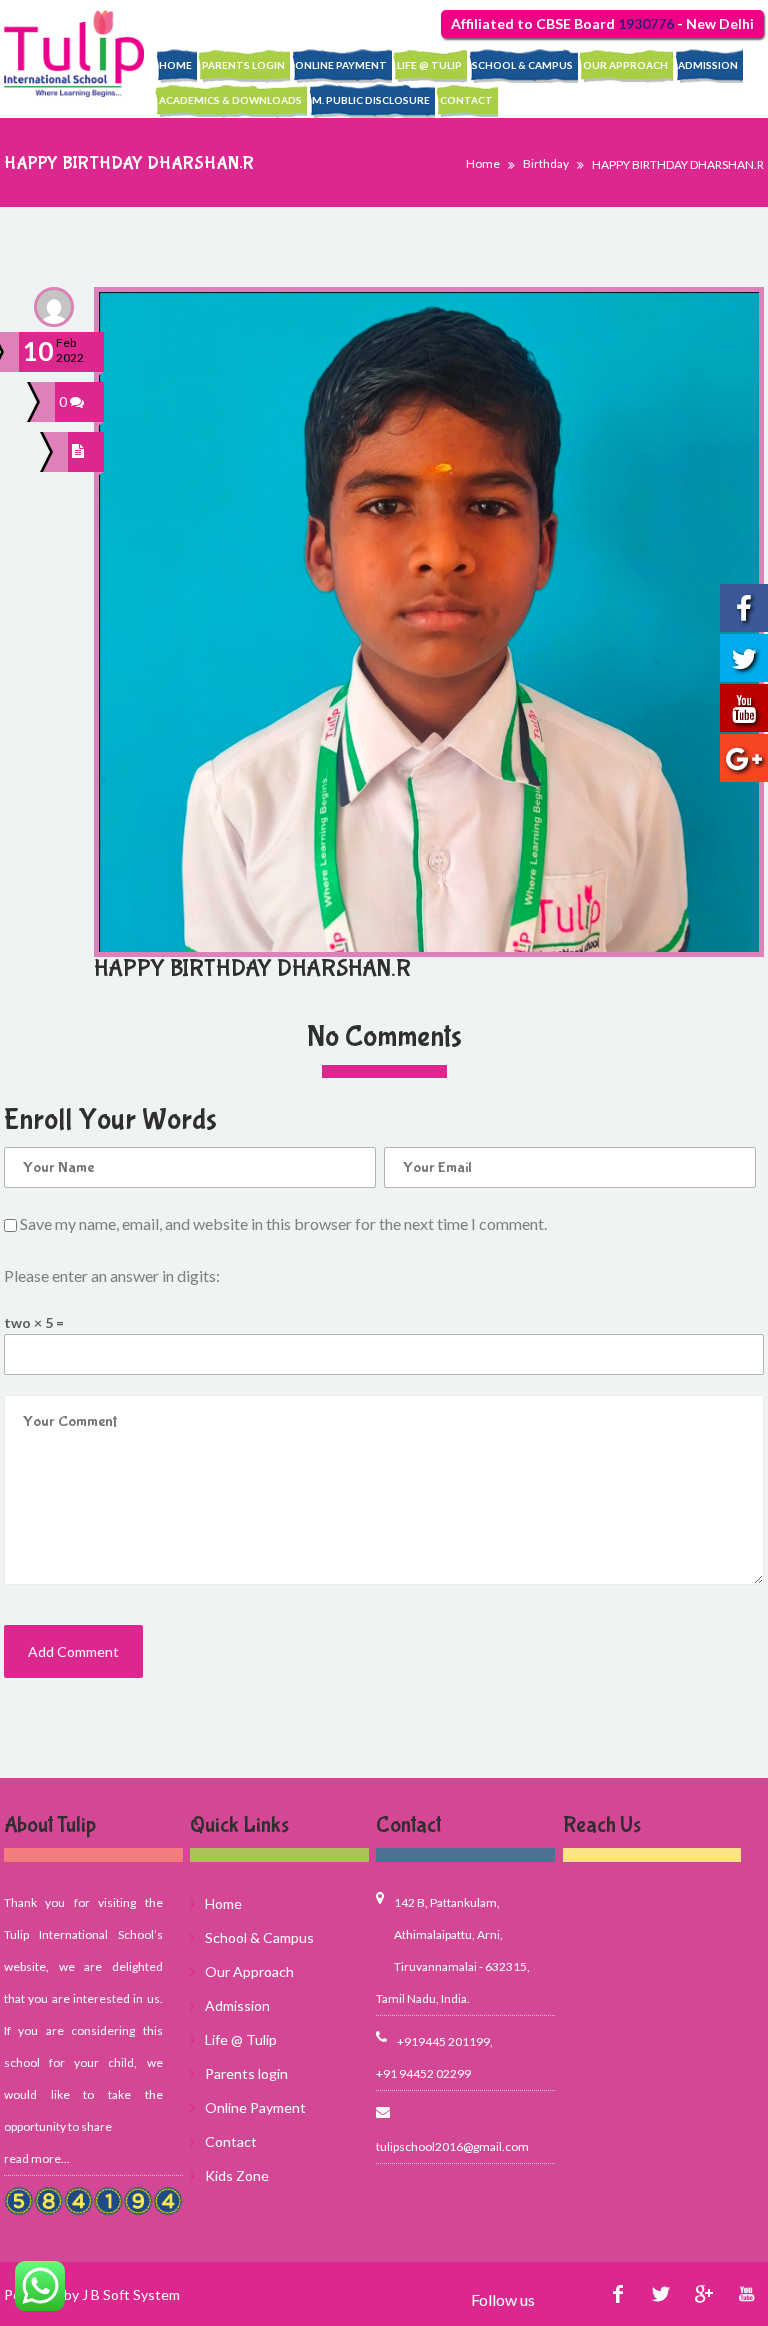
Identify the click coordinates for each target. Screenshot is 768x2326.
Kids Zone (237, 2175)
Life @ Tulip (429, 65)
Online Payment (341, 65)
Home (175, 65)
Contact (466, 100)
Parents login (243, 65)
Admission (708, 65)
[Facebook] (617, 2294)
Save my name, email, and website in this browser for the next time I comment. (283, 1223)
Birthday (546, 163)
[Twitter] (660, 2294)
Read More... (37, 2158)
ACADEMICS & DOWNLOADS (230, 100)
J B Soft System (131, 2294)
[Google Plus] (703, 2294)
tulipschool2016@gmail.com (452, 2146)
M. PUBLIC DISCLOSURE (371, 100)
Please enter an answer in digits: (112, 1275)
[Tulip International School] (74, 53)
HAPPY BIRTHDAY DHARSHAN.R (252, 968)
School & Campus (522, 65)
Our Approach (625, 65)
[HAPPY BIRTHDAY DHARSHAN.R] (81, 452)
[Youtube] (746, 2294)
